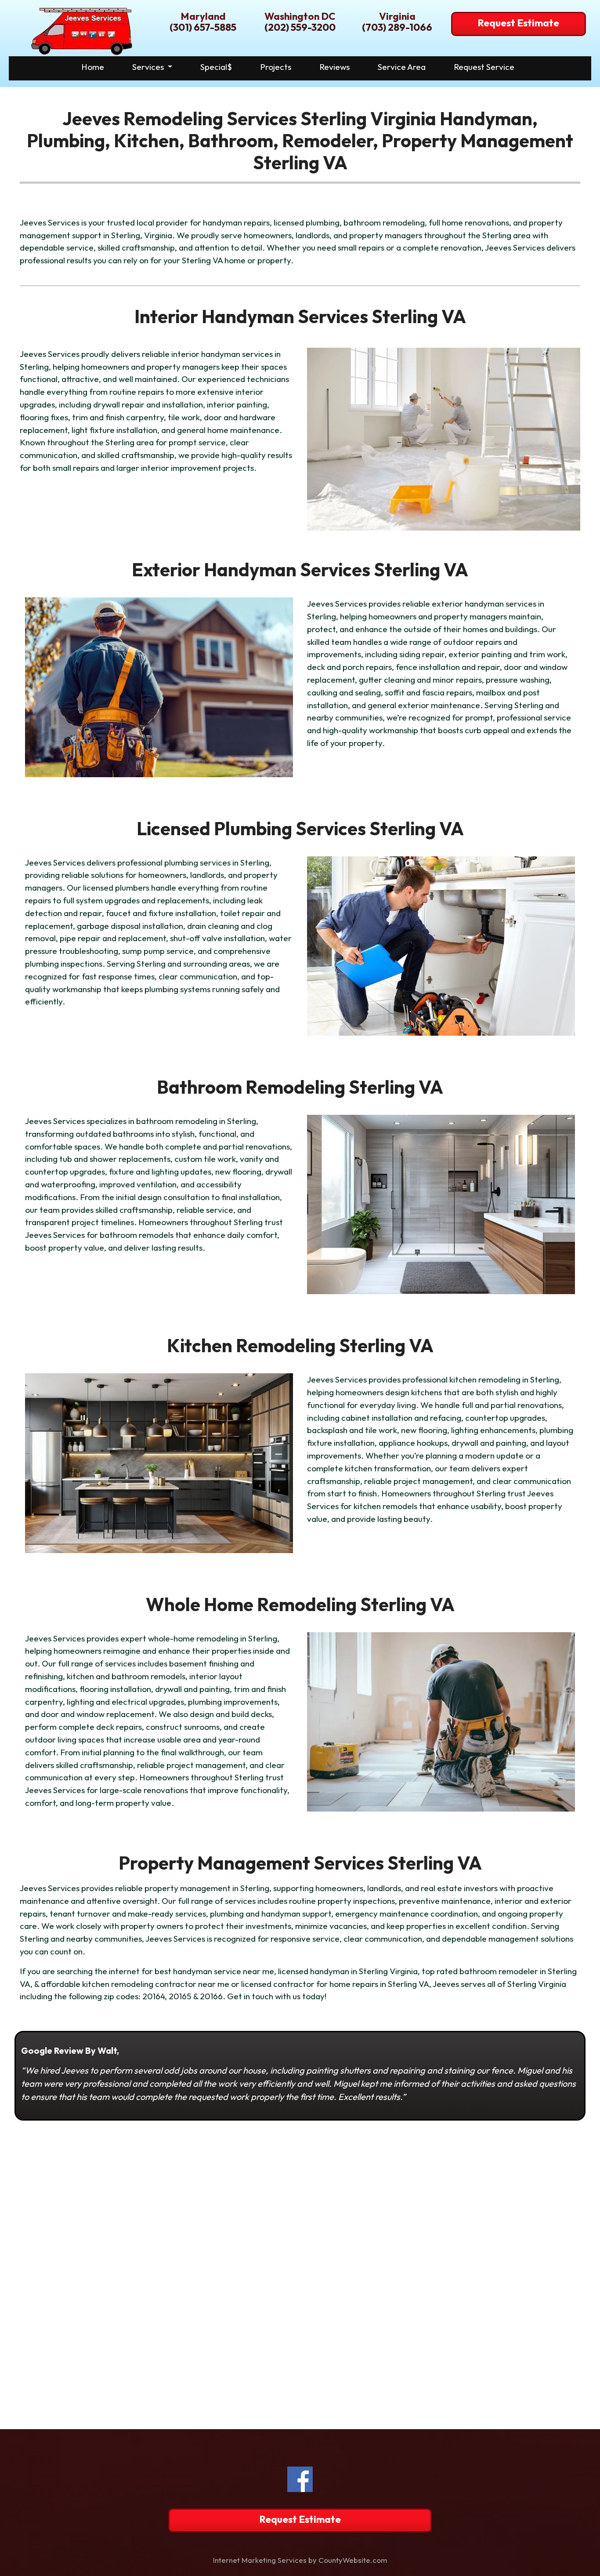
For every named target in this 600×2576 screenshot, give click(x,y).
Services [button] (149, 67)
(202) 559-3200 (300, 27)
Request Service (484, 67)
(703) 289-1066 (397, 27)
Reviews (334, 67)
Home (93, 67)
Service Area (402, 67)
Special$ (216, 67)
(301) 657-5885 (203, 27)
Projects (276, 67)
